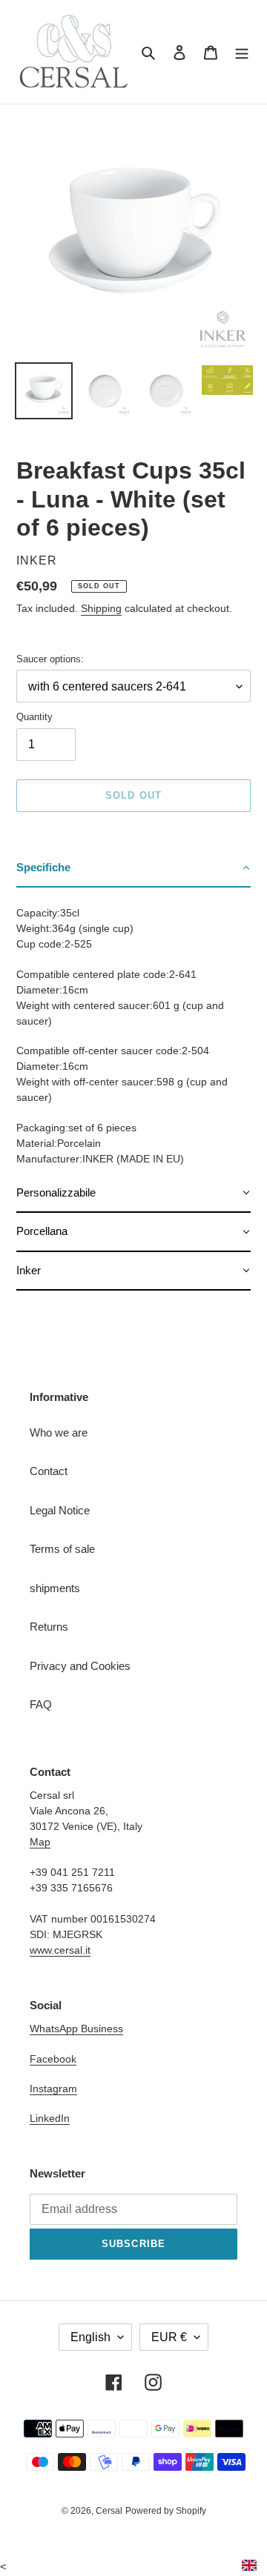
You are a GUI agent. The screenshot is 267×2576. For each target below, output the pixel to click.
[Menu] (242, 52)
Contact (49, 1471)
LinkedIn (50, 2118)
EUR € (169, 2337)
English (90, 2337)
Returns (49, 1627)
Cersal (109, 2511)
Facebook (53, 2059)
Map (40, 1842)
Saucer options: (50, 659)
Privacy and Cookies (80, 1666)
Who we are (59, 1432)
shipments (55, 1588)
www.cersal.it (60, 1950)
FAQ (41, 1704)
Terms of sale (62, 1549)
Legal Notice (60, 1510)
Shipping (101, 608)
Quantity (34, 717)
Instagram (53, 2089)
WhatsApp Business (76, 2028)
